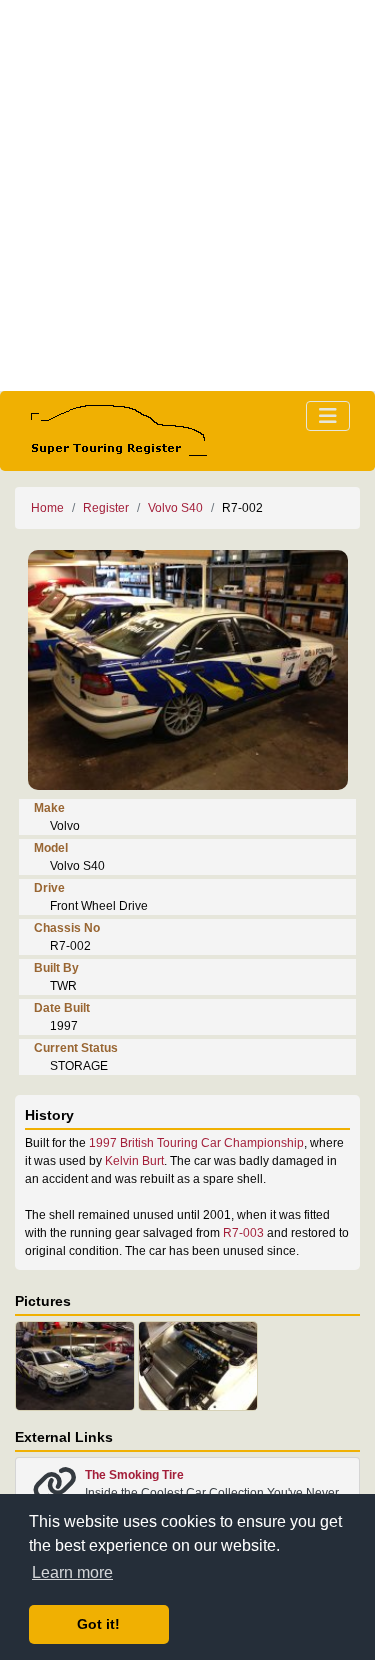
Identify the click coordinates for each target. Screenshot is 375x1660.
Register (106, 508)
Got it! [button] (98, 1624)
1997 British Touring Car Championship (196, 1143)
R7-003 (243, 1233)
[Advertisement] (187, 195)
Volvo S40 (175, 508)
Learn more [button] (72, 1572)
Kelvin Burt (133, 1161)
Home (47, 508)
